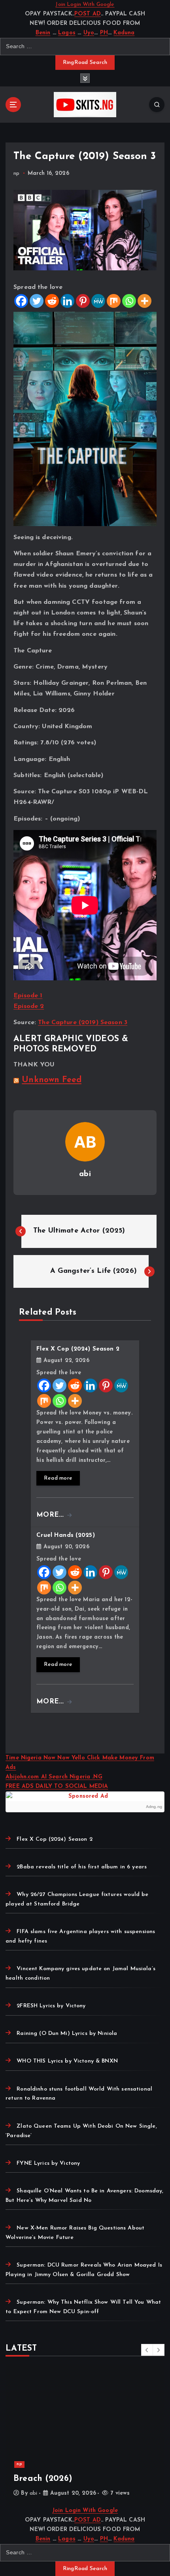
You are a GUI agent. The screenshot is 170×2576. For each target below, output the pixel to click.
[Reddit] (52, 301)
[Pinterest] (83, 301)
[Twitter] (37, 301)
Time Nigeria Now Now (39, 1758)
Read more (58, 1478)
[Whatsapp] (129, 301)
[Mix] (114, 301)
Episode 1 (28, 996)
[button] (147, 2350)
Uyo (89, 33)
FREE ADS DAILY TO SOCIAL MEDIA (57, 1786)
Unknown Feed (52, 1080)
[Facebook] (21, 301)
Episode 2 (29, 1006)
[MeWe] (98, 301)
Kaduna (124, 33)
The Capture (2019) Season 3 (83, 1023)
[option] (85, 2435)
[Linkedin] (67, 301)
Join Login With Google (85, 5)
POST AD (88, 14)
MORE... (51, 1515)
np (16, 173)
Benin (43, 33)
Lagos (67, 33)
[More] (144, 301)
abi (85, 1174)
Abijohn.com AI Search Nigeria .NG (54, 1777)
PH (104, 33)
